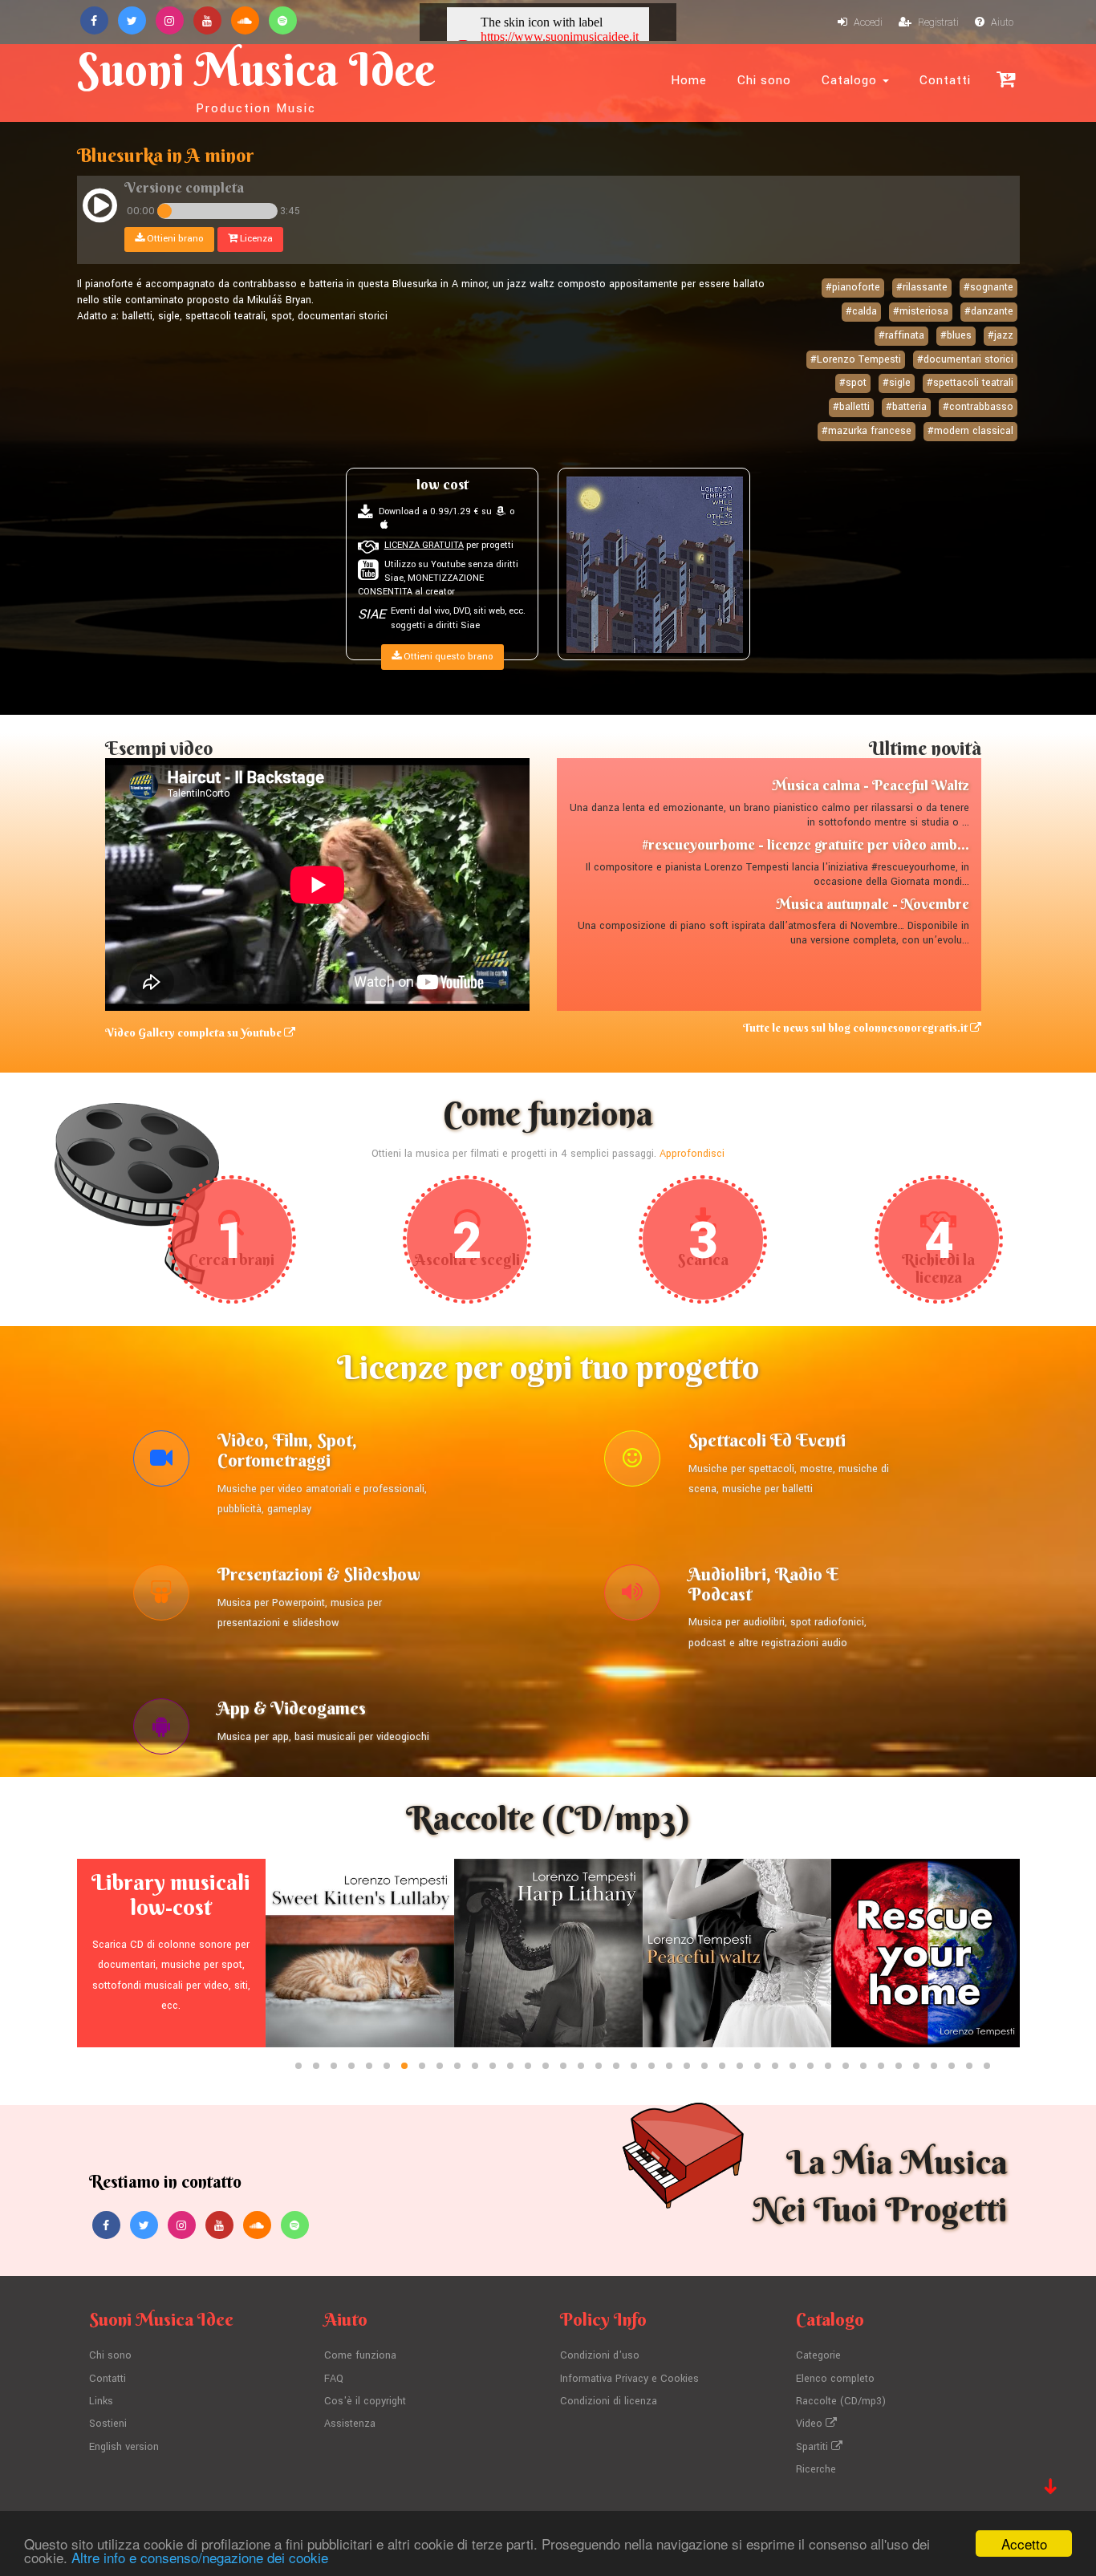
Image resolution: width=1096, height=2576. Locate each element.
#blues (956, 335)
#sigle (897, 383)
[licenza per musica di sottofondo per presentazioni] (161, 1596)
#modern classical (970, 431)
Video (811, 2424)
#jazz (1001, 335)
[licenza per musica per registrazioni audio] (632, 1596)
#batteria (906, 407)
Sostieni (108, 2424)
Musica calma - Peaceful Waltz (871, 785)
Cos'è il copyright (365, 2401)
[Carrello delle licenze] (1006, 79)
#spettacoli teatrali (970, 383)
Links (101, 2401)
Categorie (818, 2355)
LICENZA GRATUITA (424, 545)
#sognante (988, 287)
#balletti (851, 407)
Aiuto (1001, 22)
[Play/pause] (100, 208)
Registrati (937, 22)
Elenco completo (835, 2379)
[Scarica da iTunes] (384, 525)
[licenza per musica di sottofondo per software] (161, 1730)
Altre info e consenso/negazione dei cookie (200, 2557)
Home (689, 80)
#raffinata (901, 335)
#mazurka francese (867, 431)
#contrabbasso (978, 407)
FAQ (334, 2379)
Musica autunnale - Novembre (873, 904)
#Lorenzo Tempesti (856, 359)
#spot (853, 383)
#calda (861, 311)
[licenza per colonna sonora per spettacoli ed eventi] (632, 1462)
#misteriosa (921, 311)
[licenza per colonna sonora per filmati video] (161, 1462)
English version (124, 2447)
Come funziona (360, 2355)
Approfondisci (692, 1154)
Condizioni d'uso (600, 2355)
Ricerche (816, 2469)
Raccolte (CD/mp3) (841, 2401)
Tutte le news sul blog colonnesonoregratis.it (857, 1028)
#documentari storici (965, 359)
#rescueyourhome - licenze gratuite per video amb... (806, 844)
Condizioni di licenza (609, 2401)
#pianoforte (853, 287)
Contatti (945, 80)
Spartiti (814, 2447)
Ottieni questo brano (447, 657)
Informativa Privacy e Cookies (629, 2379)
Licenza (255, 239)
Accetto (1024, 2544)
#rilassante (922, 287)
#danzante (989, 311)
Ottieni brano (174, 239)
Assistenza (350, 2424)
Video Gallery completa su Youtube (195, 1032)
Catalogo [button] (851, 80)
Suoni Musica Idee (256, 79)
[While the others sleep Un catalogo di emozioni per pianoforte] (655, 564)
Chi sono (764, 80)
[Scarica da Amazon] (501, 511)
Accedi (867, 22)
